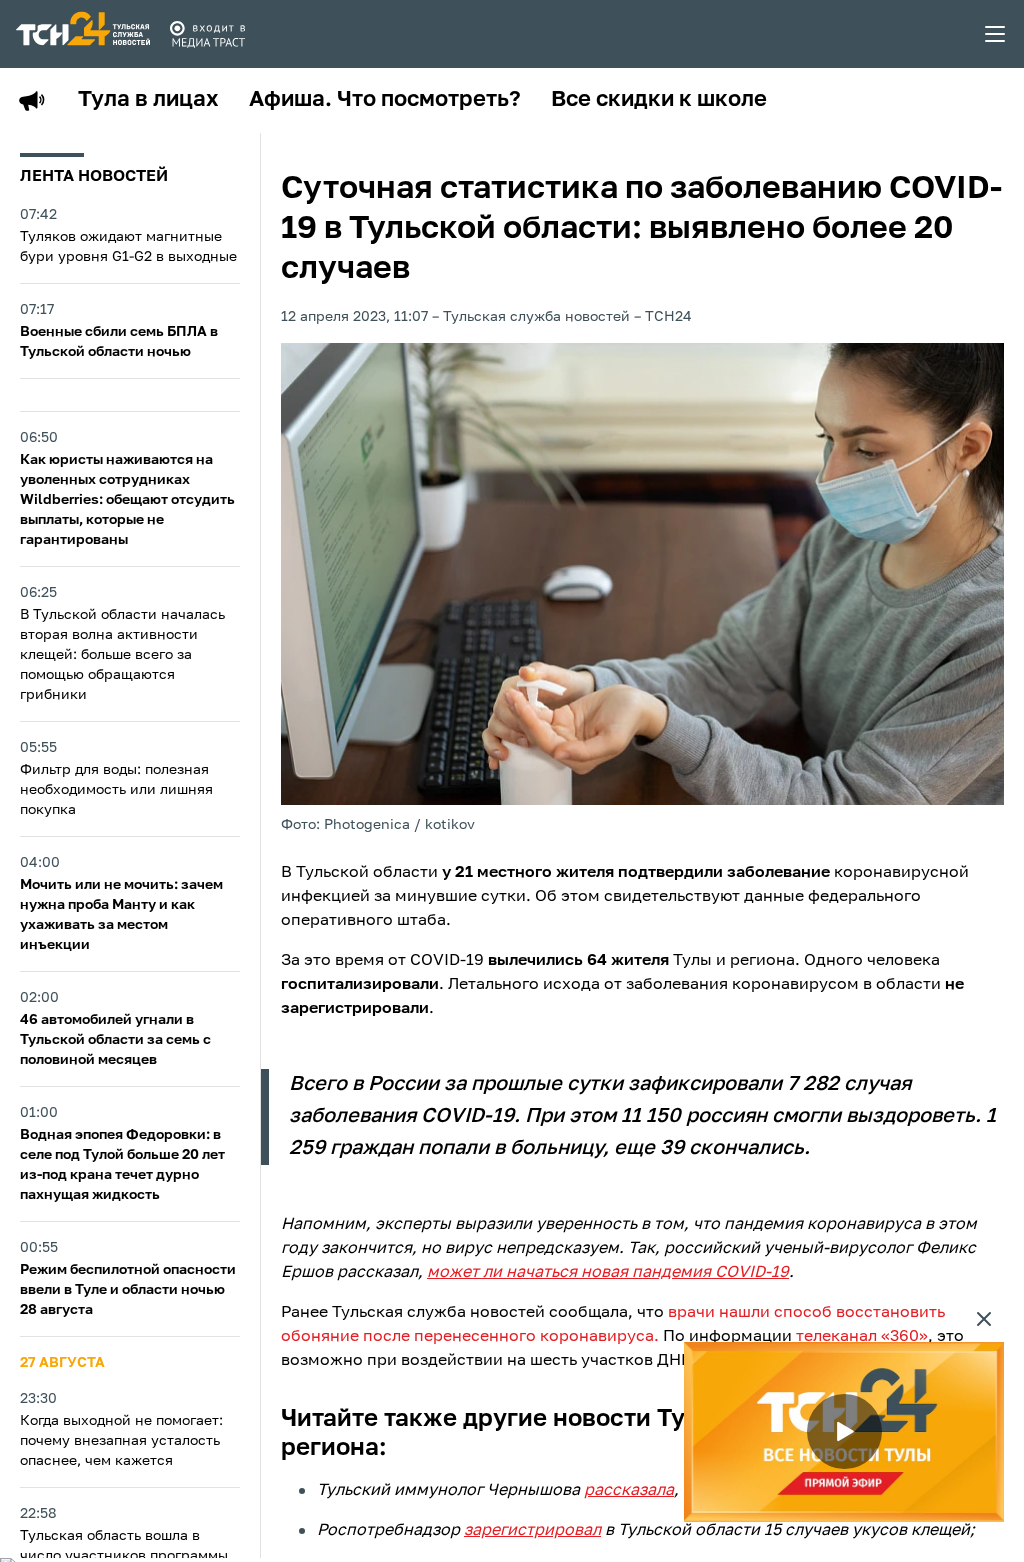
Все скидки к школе (659, 100)
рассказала (629, 1491)
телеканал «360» (862, 1337)
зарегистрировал (532, 1531)
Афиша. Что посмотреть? (385, 100)
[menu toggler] (996, 34)
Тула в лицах (148, 100)
